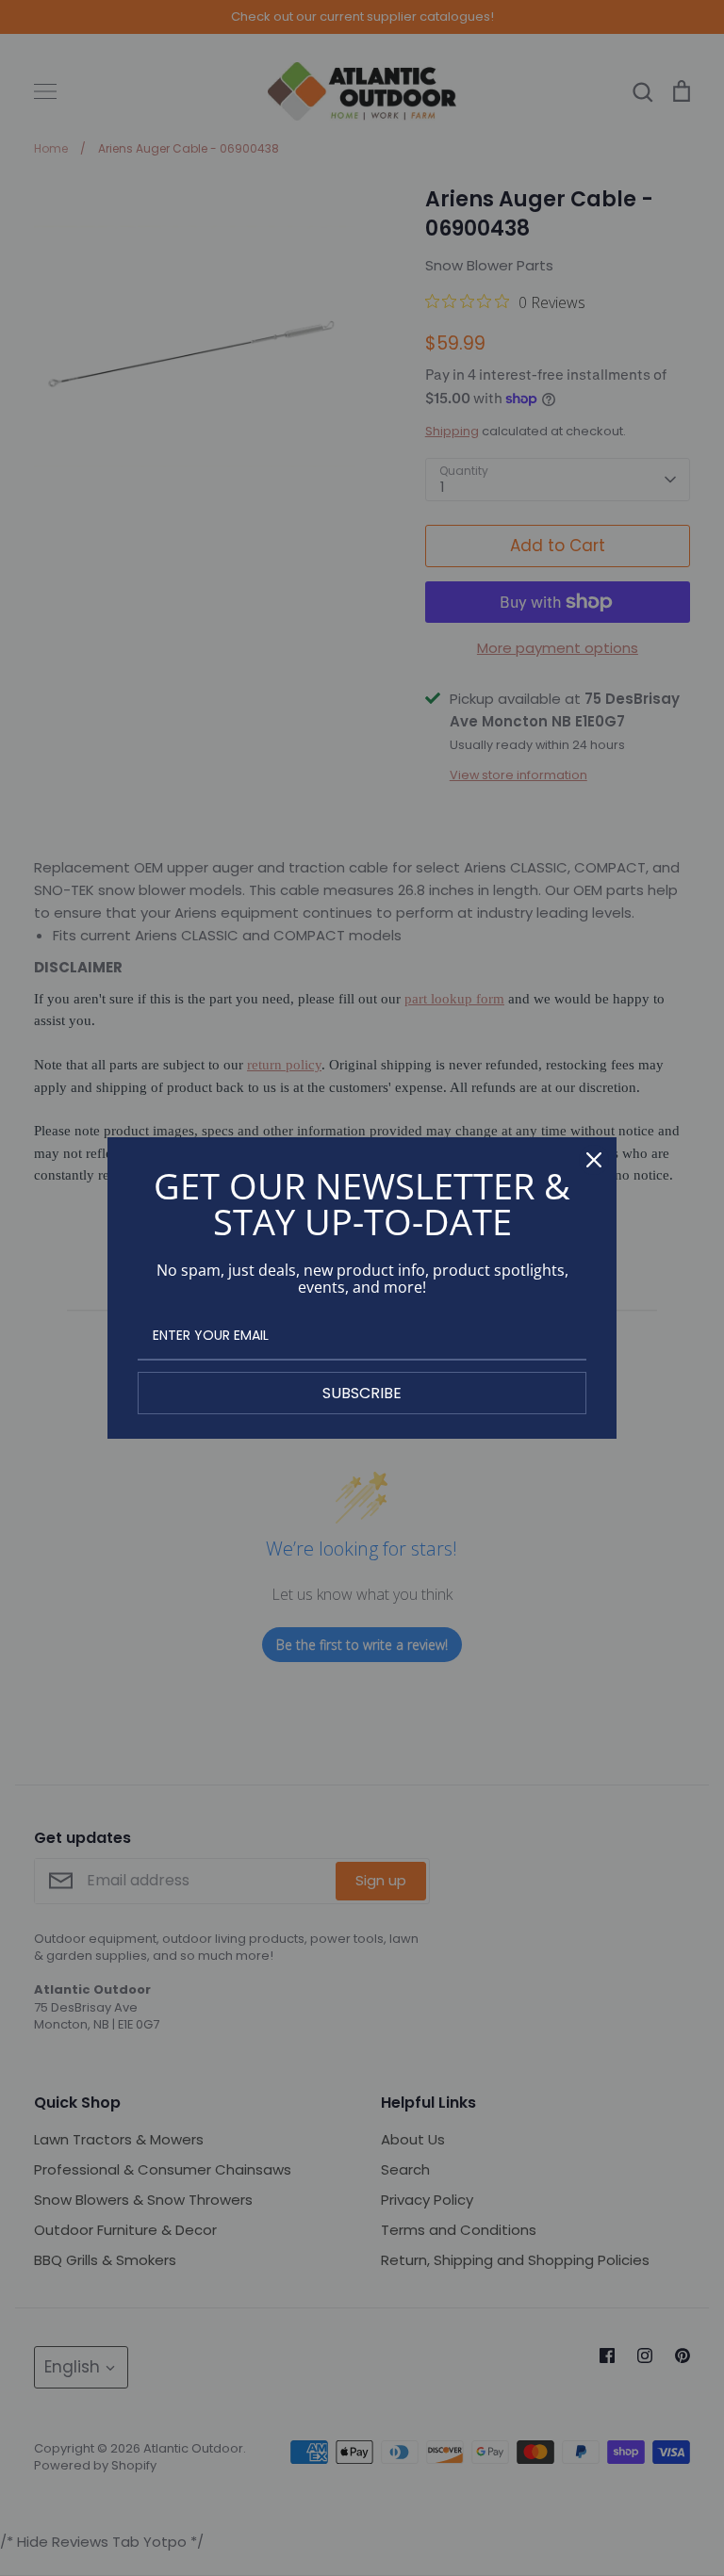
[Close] (594, 1160)
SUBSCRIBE (362, 1393)
